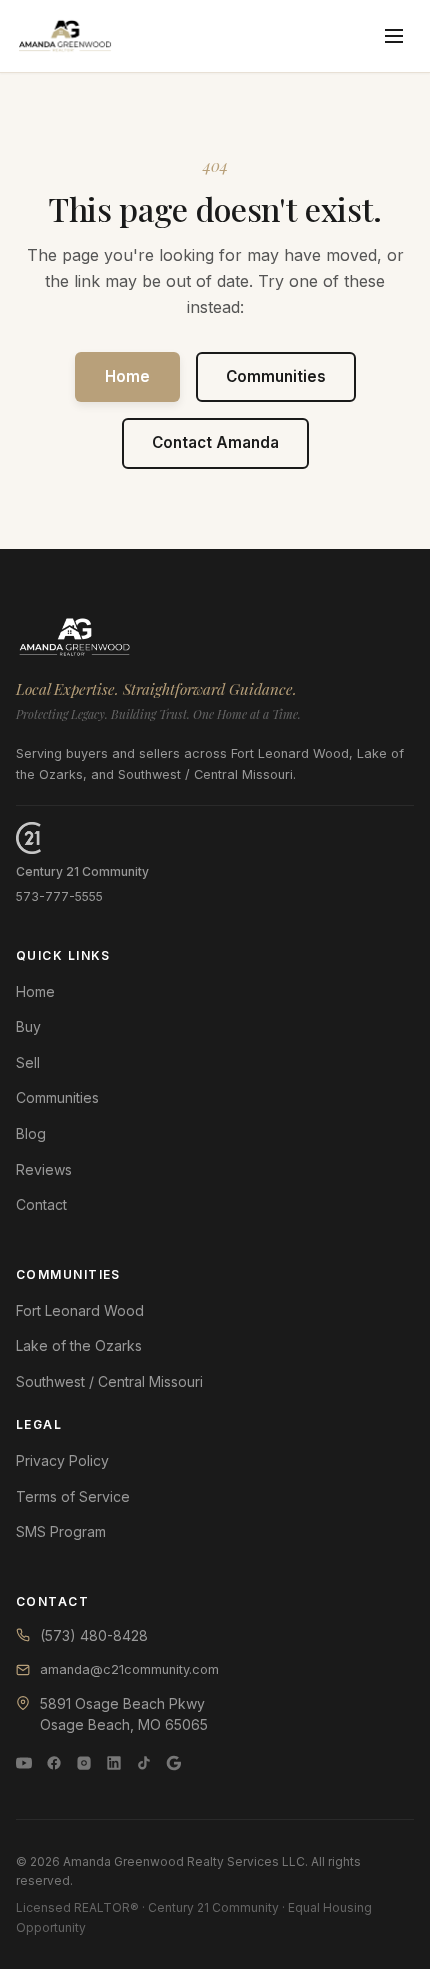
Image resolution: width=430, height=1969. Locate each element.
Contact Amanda (215, 442)
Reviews (44, 1169)
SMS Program (61, 1531)
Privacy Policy (62, 1460)
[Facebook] (54, 1763)
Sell (28, 1062)
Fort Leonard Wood (80, 1310)
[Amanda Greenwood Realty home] (65, 36)
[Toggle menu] (394, 36)
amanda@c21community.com (129, 1669)
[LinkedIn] (114, 1763)
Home (127, 376)
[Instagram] (84, 1763)
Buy (28, 1026)
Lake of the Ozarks (79, 1345)
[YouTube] (24, 1763)
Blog (31, 1133)
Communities (276, 376)
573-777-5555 (59, 896)
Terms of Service (73, 1496)
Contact (41, 1204)
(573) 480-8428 (94, 1635)
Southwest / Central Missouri (109, 1381)
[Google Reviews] (174, 1763)
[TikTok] (144, 1763)
